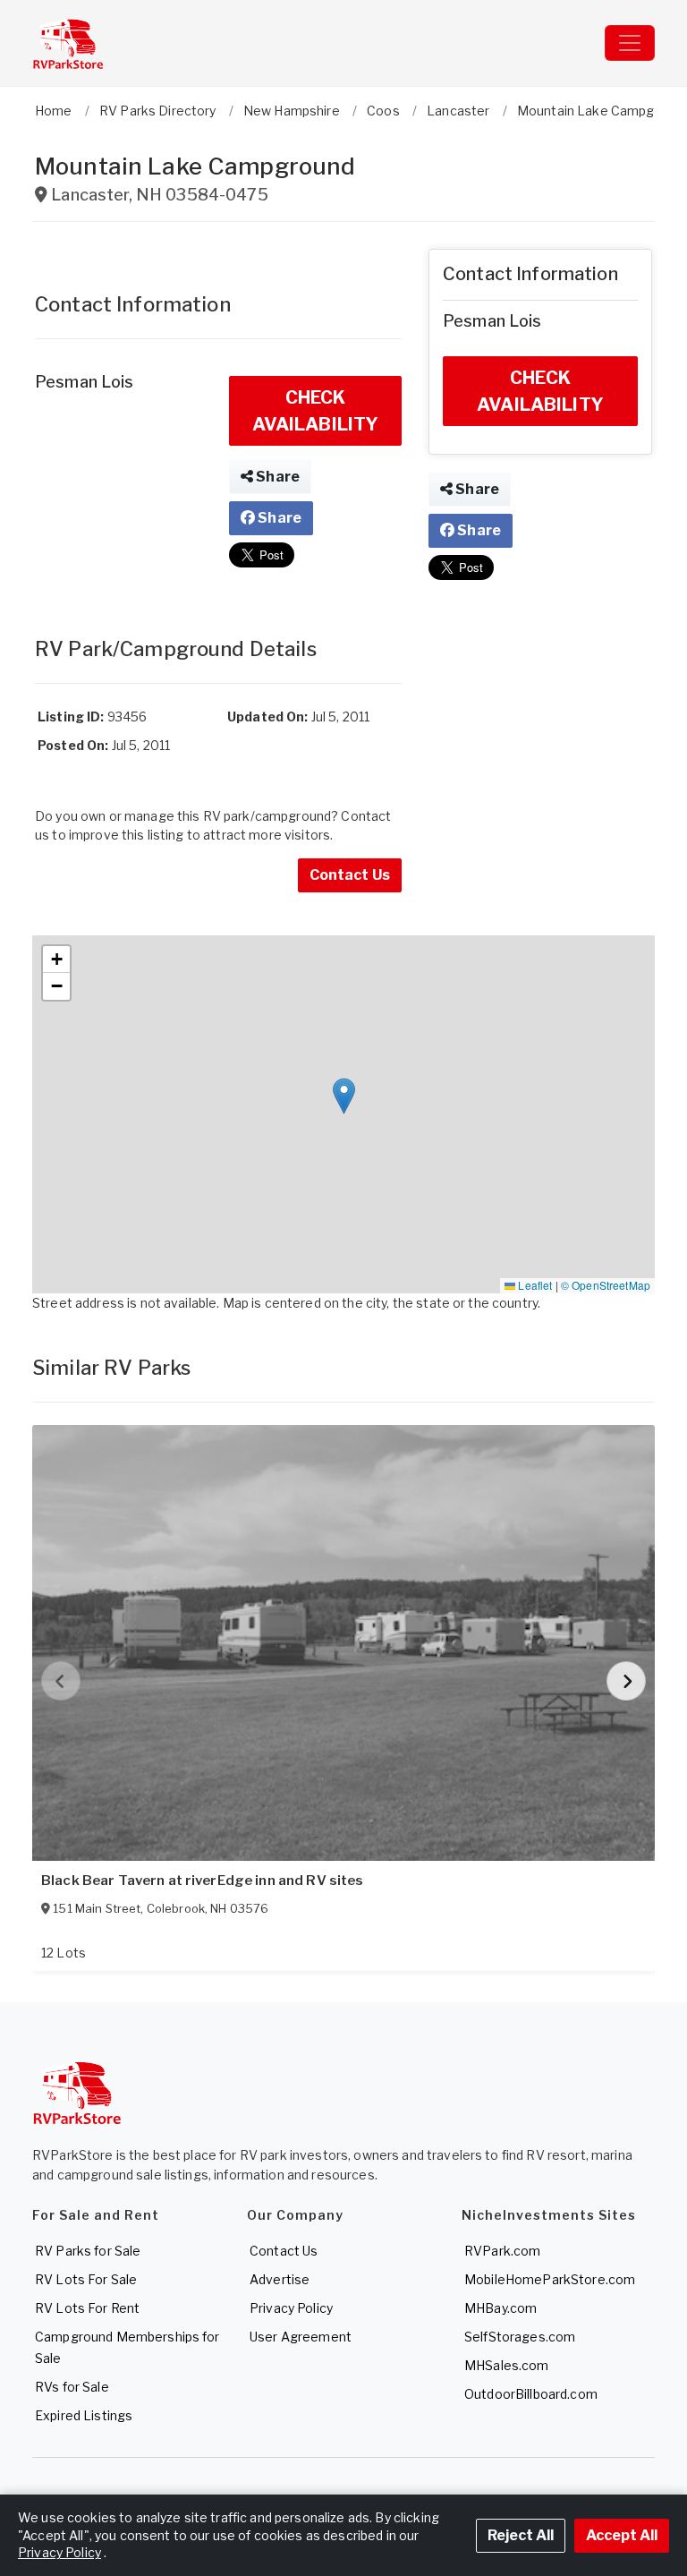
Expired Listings (84, 2415)
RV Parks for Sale (88, 2251)
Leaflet (534, 1285)
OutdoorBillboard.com (531, 2394)
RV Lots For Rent (87, 2308)
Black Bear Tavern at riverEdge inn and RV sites (203, 1881)
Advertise (280, 2279)
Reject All (521, 2535)
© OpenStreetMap (606, 1285)
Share (276, 477)
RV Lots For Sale (86, 2279)
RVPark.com (502, 2251)
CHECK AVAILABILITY (316, 411)
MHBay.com (500, 2308)
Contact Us (350, 875)
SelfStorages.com (520, 2337)
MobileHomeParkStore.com (550, 2279)
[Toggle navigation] (630, 43)
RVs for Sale (72, 2387)
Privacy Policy (291, 2308)
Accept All (622, 2535)
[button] (344, 1096)
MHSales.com (507, 2365)
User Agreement (301, 2337)
